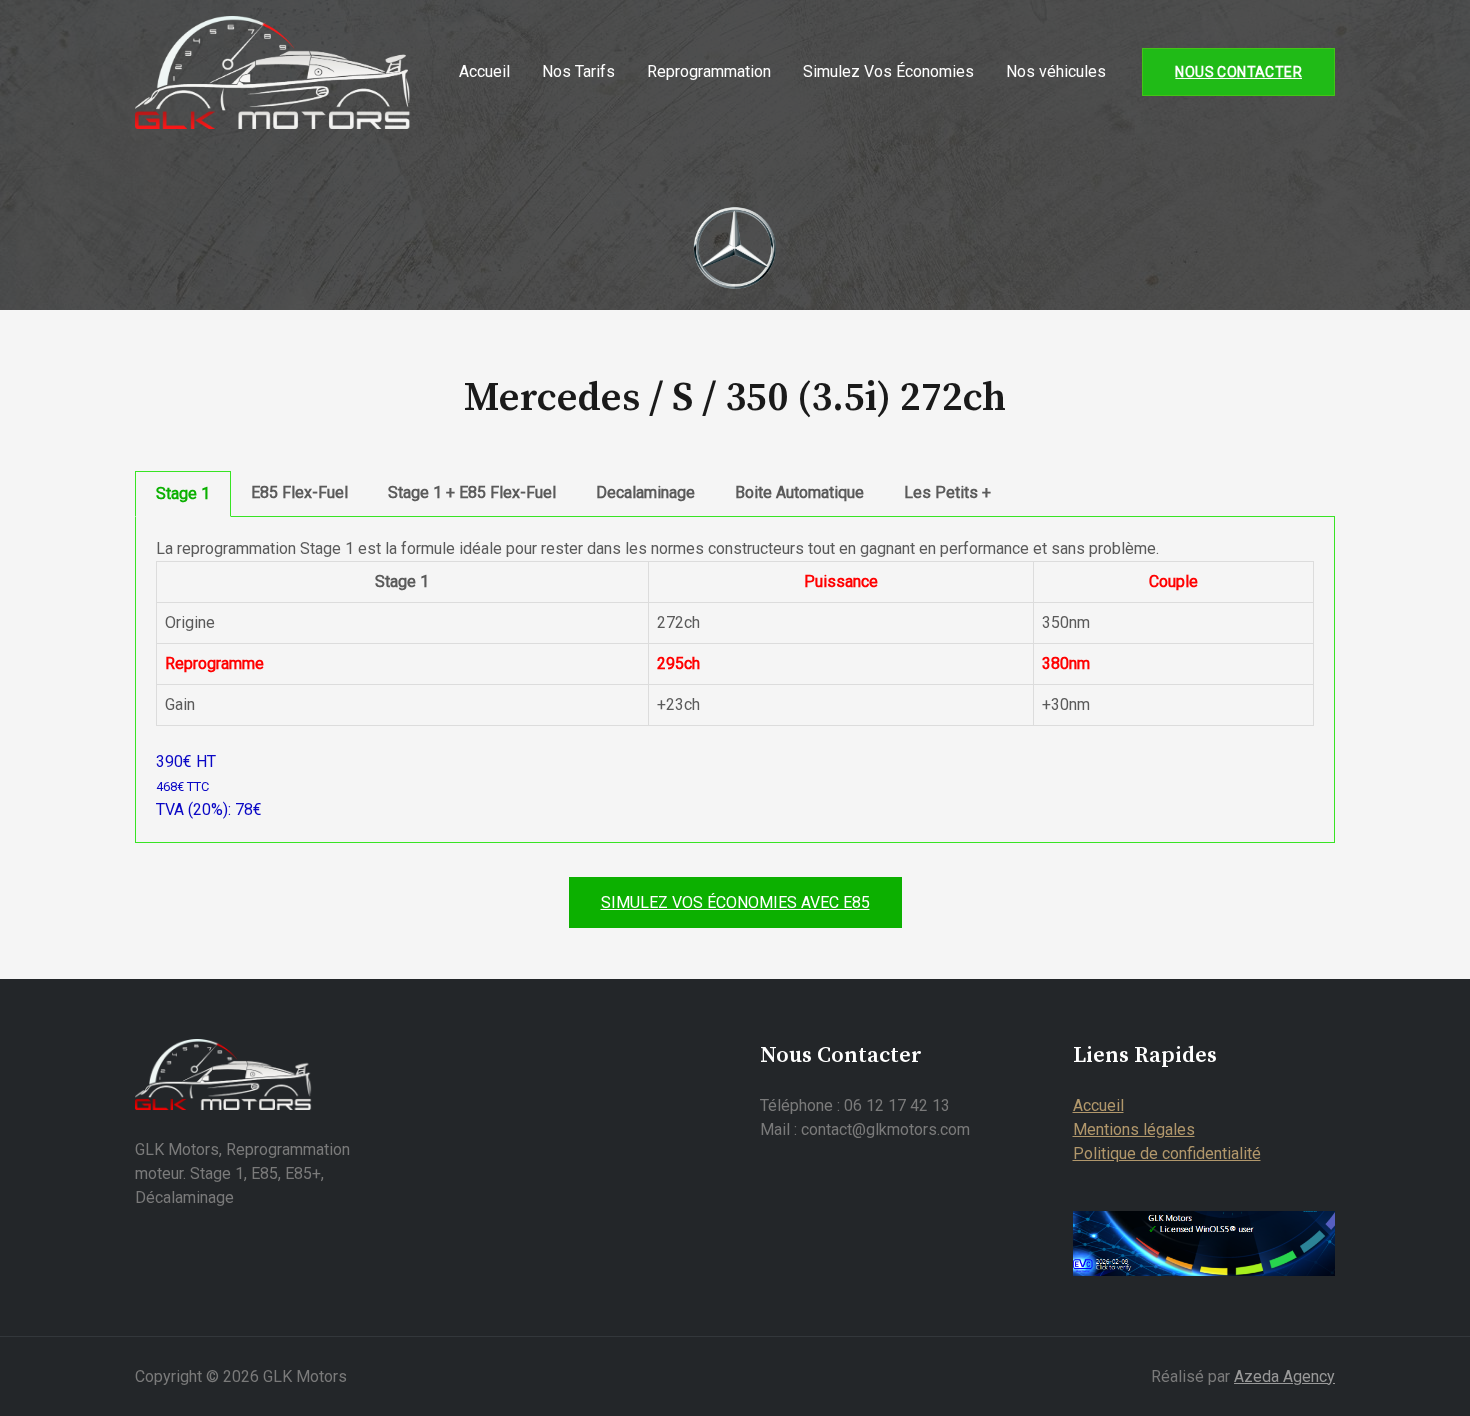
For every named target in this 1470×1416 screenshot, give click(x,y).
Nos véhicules (1056, 71)
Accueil (484, 71)
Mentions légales (1134, 1129)
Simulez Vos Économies (888, 71)
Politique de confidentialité (1167, 1153)
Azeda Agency (1284, 1376)
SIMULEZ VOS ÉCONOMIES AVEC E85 (735, 902)
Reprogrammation (709, 71)
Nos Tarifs (578, 71)
